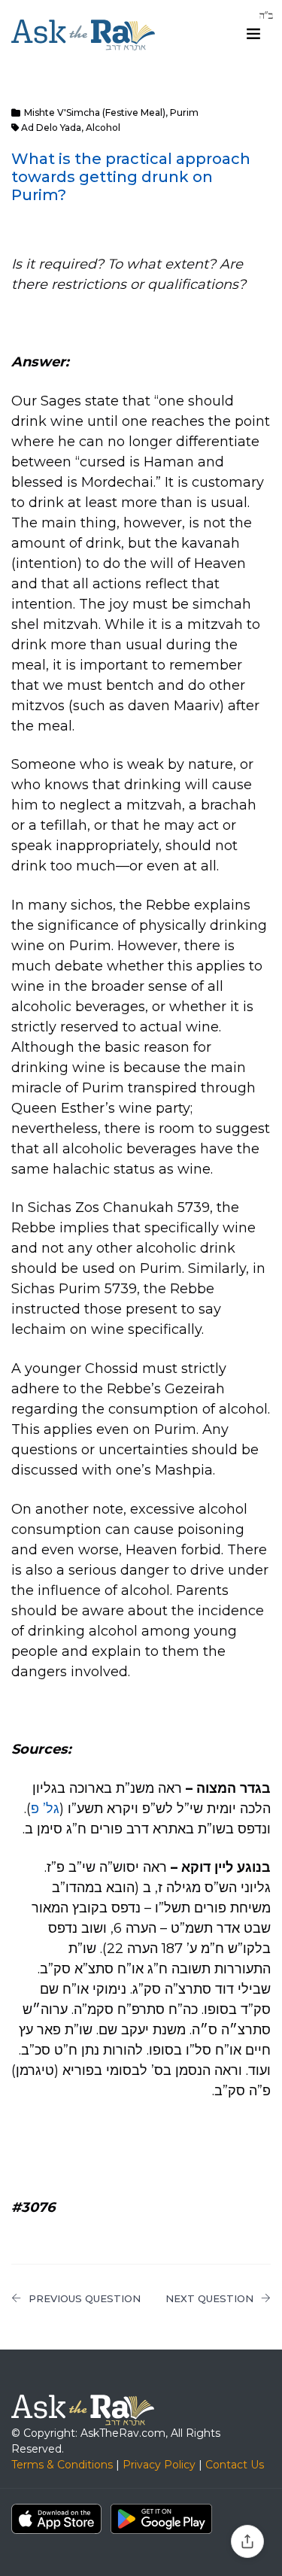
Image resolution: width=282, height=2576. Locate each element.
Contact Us (235, 2465)
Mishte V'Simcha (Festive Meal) (95, 112)
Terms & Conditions (62, 2465)
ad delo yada (51, 128)
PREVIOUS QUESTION (85, 2298)
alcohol (103, 128)
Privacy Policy (159, 2465)
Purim (184, 112)
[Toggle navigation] (253, 34)
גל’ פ (45, 1809)
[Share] (247, 2541)
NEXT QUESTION (209, 2298)
